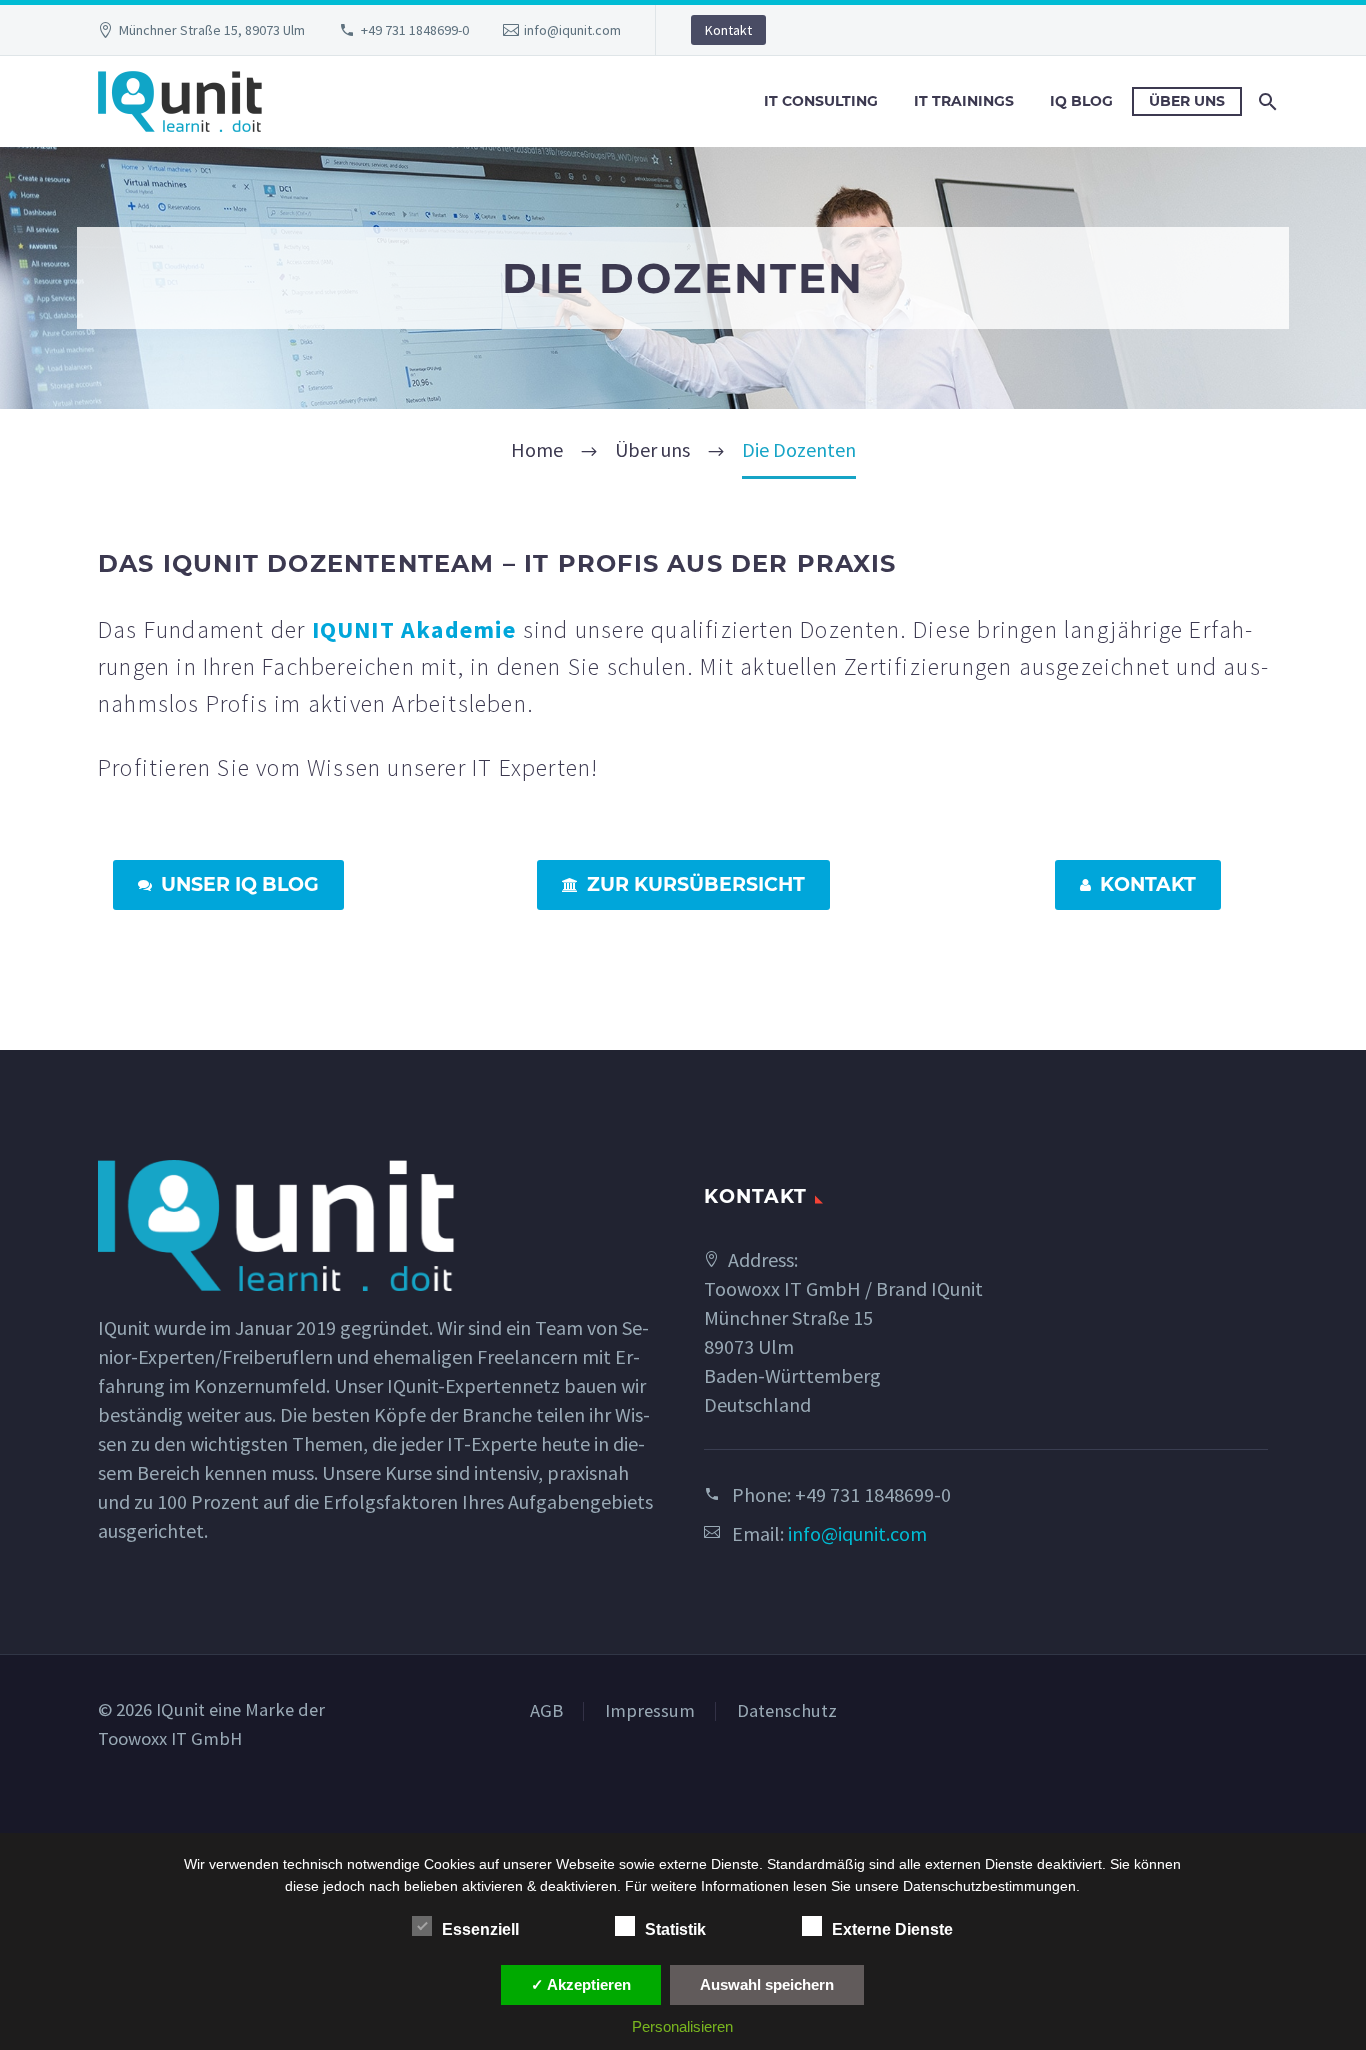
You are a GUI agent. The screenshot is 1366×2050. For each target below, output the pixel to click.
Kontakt (728, 30)
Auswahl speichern (767, 1984)
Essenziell (480, 1929)
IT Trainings (964, 101)
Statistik (675, 1929)
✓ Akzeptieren (581, 1984)
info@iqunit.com (572, 30)
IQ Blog (1081, 101)
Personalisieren (682, 2026)
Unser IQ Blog (228, 884)
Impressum (650, 1711)
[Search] (1265, 101)
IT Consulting (821, 101)
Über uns (1187, 101)
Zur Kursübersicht (683, 884)
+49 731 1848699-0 (415, 30)
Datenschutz (787, 1711)
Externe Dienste (892, 1929)
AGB (546, 1711)
